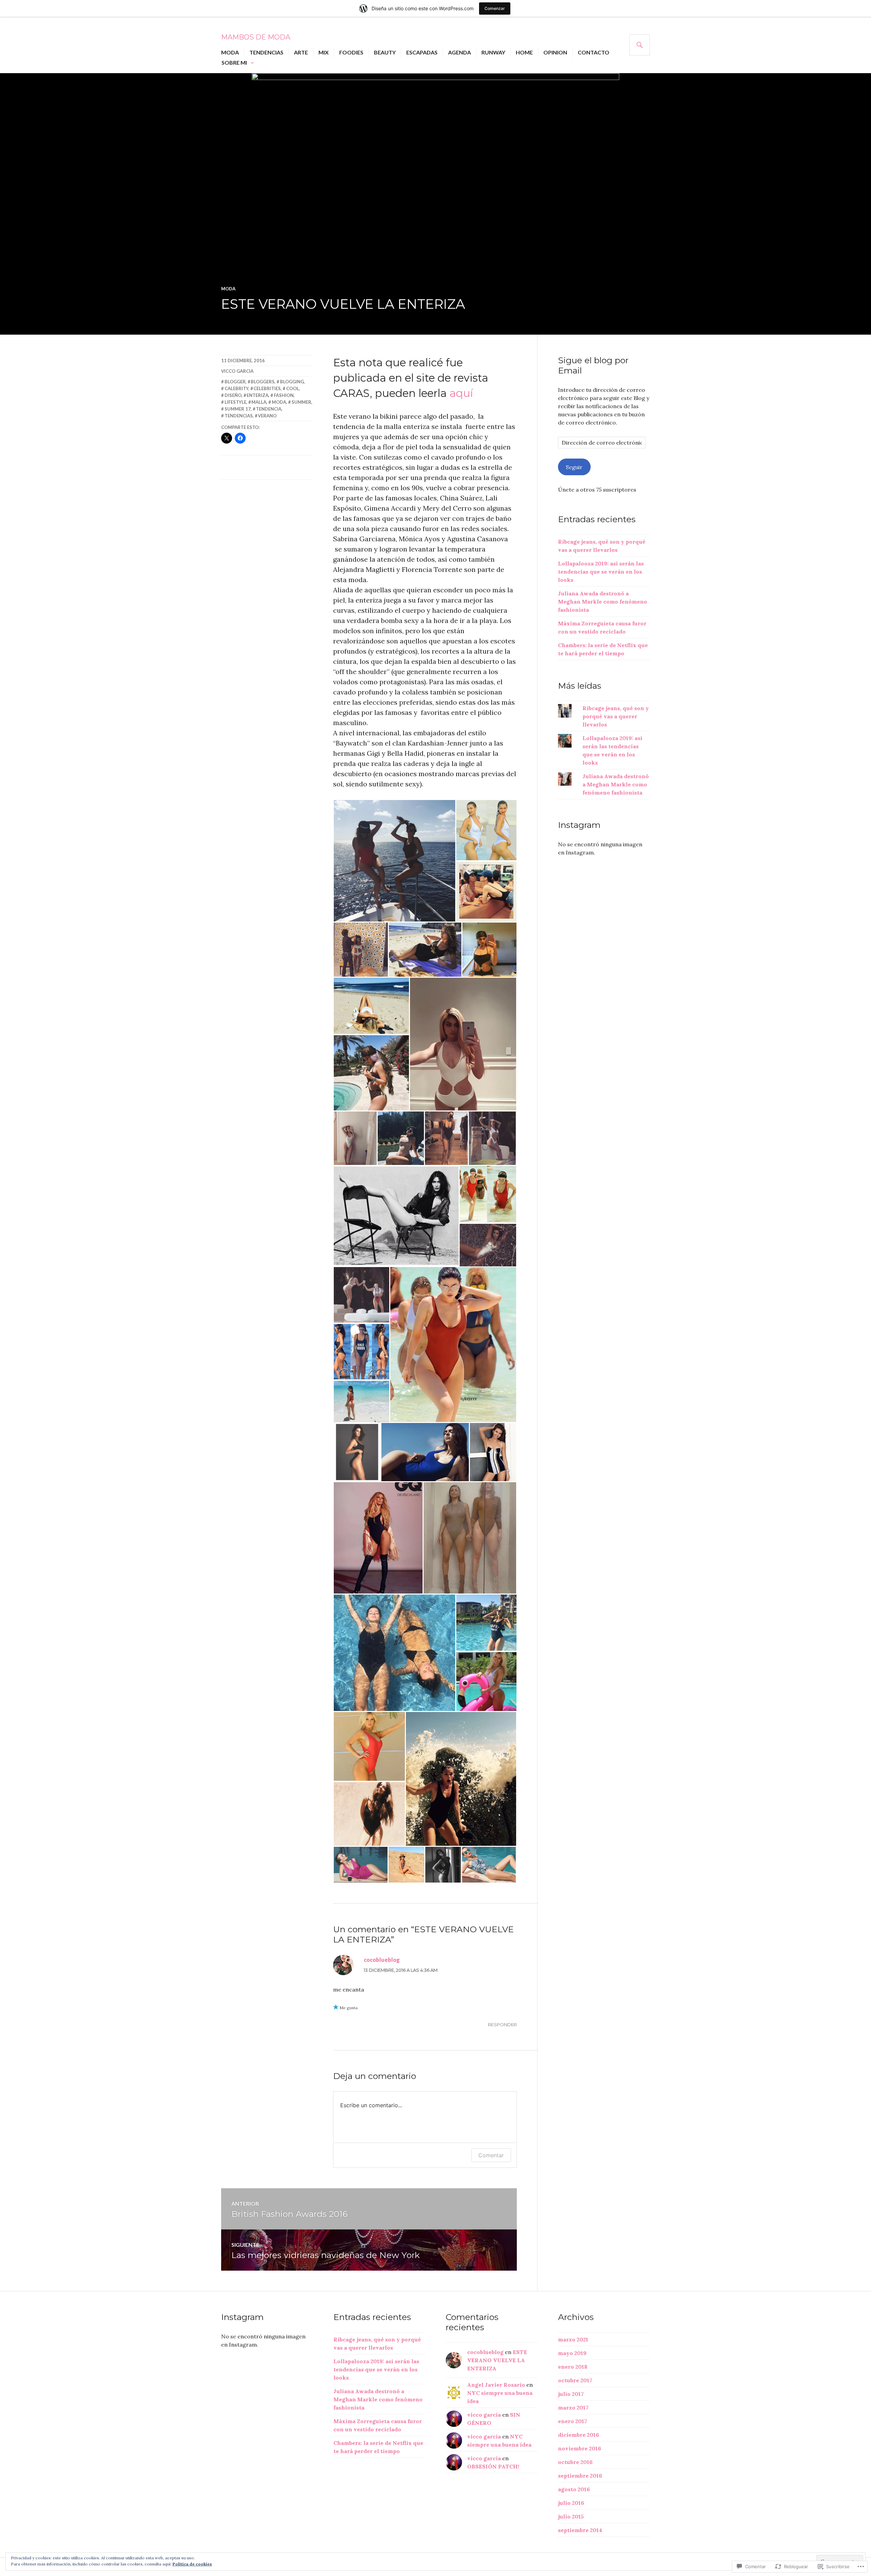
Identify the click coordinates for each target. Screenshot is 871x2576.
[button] (394, 861)
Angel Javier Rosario (496, 2385)
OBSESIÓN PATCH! (493, 2466)
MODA (230, 52)
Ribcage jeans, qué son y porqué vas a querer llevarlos (616, 716)
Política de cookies (192, 2564)
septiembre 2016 (580, 2476)
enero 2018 (573, 2367)
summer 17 (238, 409)
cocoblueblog (382, 1960)
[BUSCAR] (640, 45)
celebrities (267, 388)
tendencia (269, 409)
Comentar (491, 2155)
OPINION (555, 52)
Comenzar (495, 8)
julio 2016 (571, 2503)
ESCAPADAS (422, 52)
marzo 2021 (573, 2339)
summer (301, 402)
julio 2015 (571, 2516)
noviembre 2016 (580, 2448)
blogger (235, 382)
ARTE (301, 52)
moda (228, 289)
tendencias (239, 416)
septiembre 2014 (580, 2530)
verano (267, 416)
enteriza (258, 395)
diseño (233, 395)
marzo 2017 (573, 2407)
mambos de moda (256, 37)
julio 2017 (571, 2394)
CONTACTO (594, 52)
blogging (292, 382)
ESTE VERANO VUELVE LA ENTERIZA (497, 2360)
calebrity (236, 388)
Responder (502, 2025)
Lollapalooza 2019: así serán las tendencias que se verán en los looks (601, 572)
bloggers (263, 382)
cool (293, 388)
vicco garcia (237, 371)
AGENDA (459, 52)
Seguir (574, 467)
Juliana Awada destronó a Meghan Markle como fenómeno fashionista (603, 602)
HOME (524, 52)
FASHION (284, 395)
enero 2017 (573, 2421)
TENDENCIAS (266, 52)
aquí (461, 393)
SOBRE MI (234, 62)
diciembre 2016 (579, 2435)
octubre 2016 (575, 2462)
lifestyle (235, 402)
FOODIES (351, 52)
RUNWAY (493, 52)
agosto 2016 (574, 2489)
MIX (324, 52)
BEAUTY (385, 52)
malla (259, 402)
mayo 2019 (572, 2353)
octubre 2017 (575, 2380)
